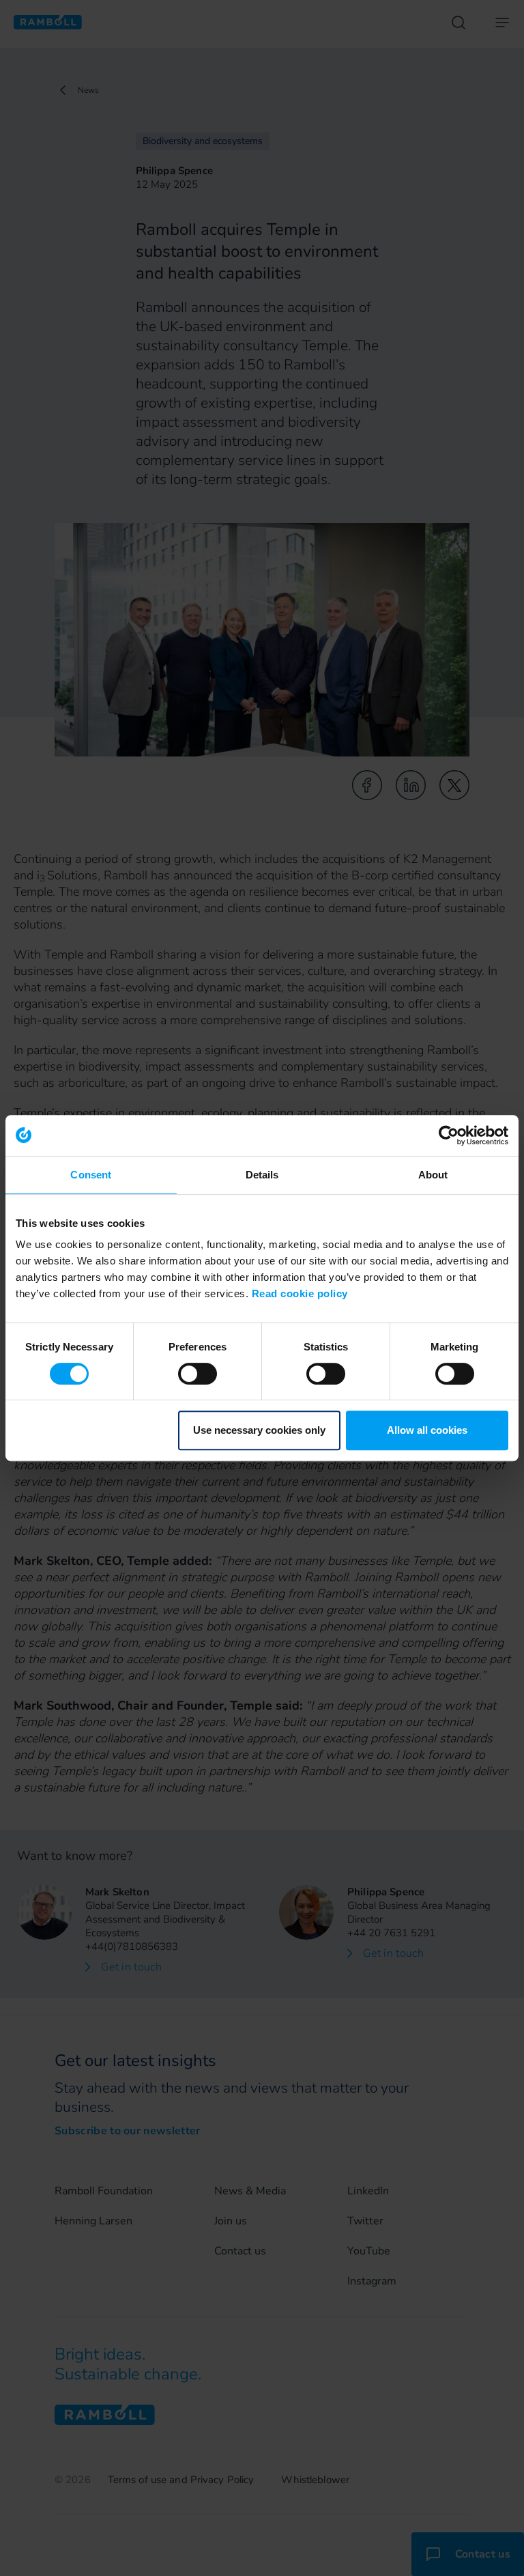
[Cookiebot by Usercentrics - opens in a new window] (449, 1135)
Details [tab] (262, 1175)
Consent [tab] (91, 1175)
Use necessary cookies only (259, 1430)
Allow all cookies (427, 1430)
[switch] (198, 1374)
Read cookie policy (300, 1293)
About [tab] (433, 1175)
